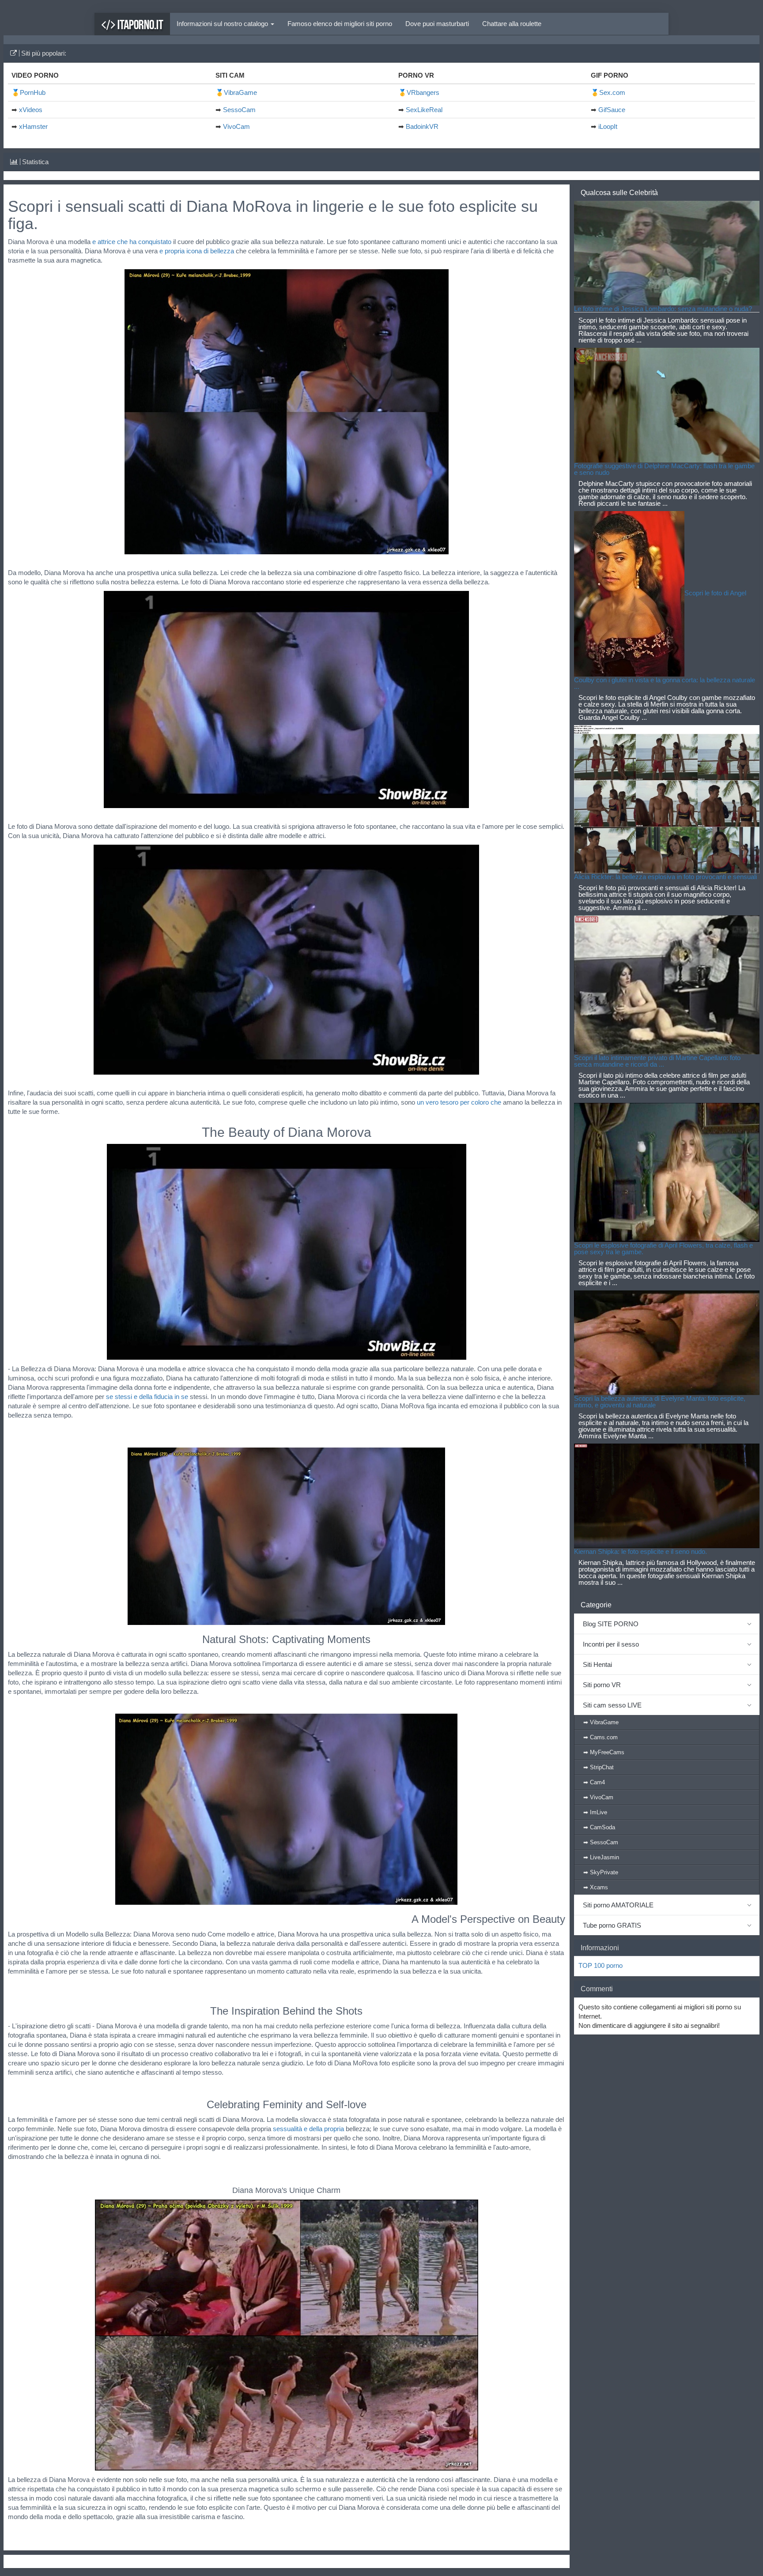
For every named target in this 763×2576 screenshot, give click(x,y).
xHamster (33, 126)
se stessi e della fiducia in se (147, 1397)
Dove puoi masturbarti (437, 24)
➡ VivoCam (598, 1797)
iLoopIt (608, 126)
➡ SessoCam (601, 1842)
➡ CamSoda (599, 1827)
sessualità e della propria (308, 2129)
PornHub (33, 92)
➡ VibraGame (601, 1722)
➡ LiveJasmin (601, 1857)
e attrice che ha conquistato (132, 242)
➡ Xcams (596, 1887)
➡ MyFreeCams (604, 1752)
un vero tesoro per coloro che (459, 1102)
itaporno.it (139, 24)
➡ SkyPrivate (601, 1872)
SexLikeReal (424, 110)
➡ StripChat (599, 1767)
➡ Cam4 (594, 1782)
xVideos (31, 110)
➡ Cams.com (601, 1737)
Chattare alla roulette (512, 24)
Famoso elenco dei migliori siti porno (340, 24)
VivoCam (236, 126)
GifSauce (612, 110)
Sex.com (612, 92)
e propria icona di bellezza (197, 251)
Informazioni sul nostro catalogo (223, 24)
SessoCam (239, 110)
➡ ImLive (595, 1812)
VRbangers (423, 92)
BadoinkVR (422, 126)
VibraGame (240, 92)
